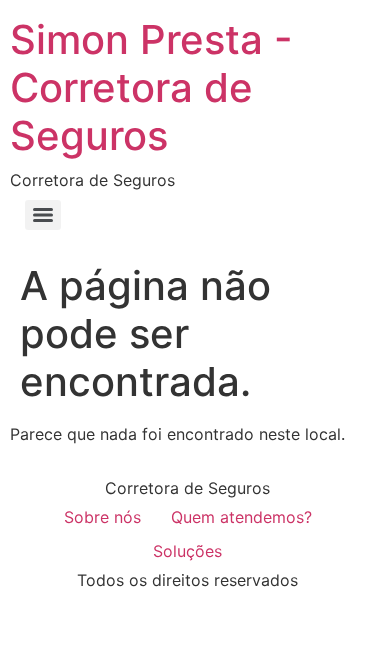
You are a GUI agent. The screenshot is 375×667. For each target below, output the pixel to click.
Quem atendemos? (241, 517)
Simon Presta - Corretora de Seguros (151, 87)
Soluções (187, 551)
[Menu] (43, 215)
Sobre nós (102, 517)
